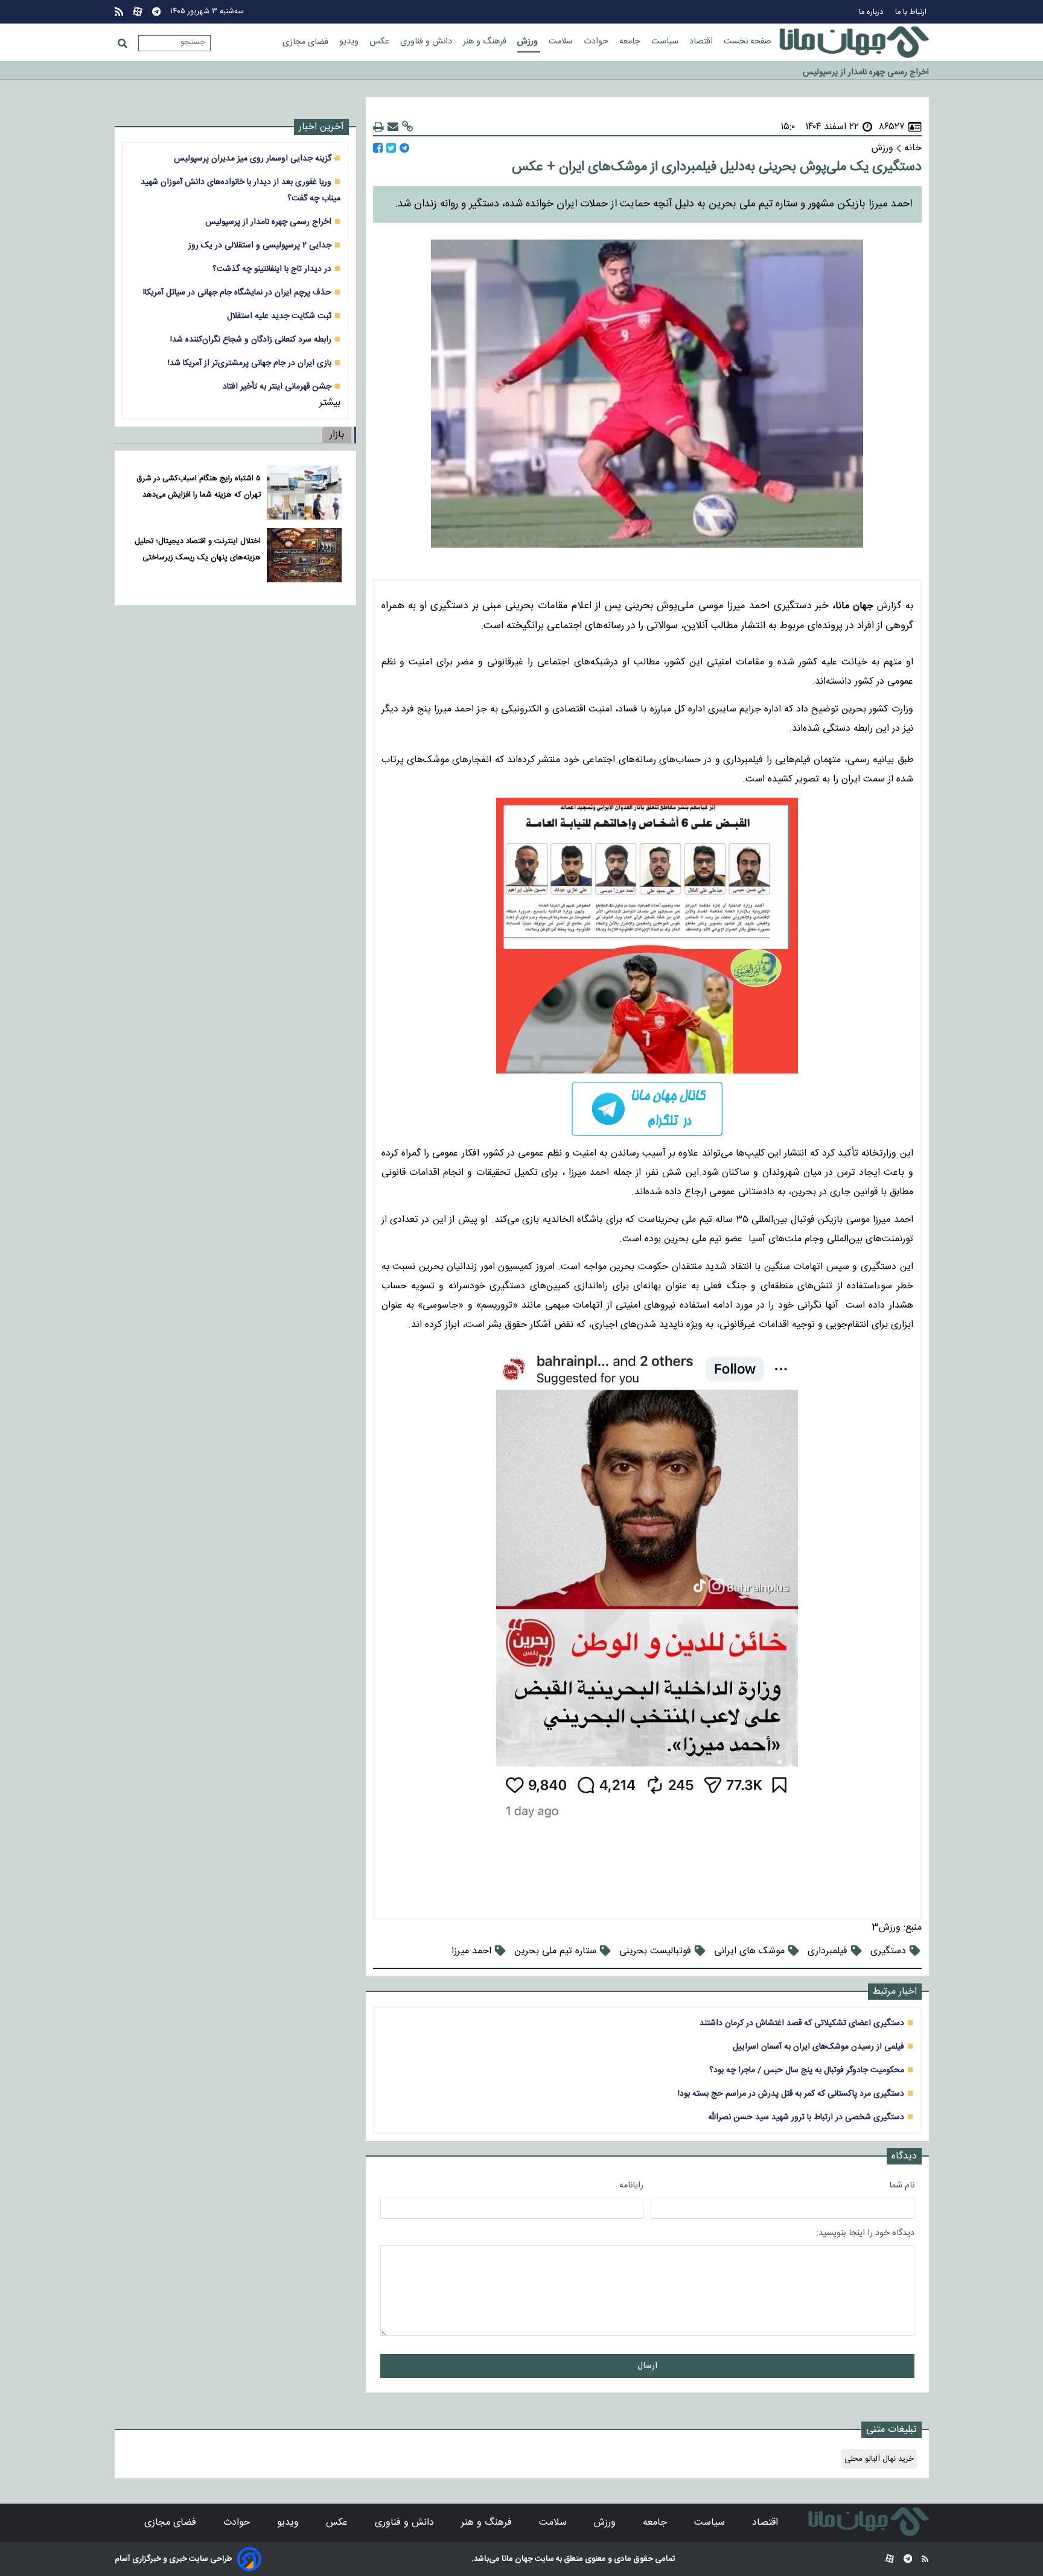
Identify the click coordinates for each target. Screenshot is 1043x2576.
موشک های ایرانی (749, 1951)
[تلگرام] (156, 12)
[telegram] (647, 1109)
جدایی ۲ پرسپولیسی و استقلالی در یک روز (260, 245)
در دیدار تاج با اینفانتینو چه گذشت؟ (272, 269)
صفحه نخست (748, 42)
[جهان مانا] (854, 42)
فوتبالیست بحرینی (655, 1951)
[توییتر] (391, 148)
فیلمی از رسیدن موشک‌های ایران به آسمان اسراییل (818, 2046)
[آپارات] (138, 12)
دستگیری (888, 1951)
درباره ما (872, 12)
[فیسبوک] (378, 148)
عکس (381, 42)
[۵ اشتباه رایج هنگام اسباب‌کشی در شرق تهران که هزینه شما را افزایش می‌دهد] (304, 492)
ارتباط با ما (912, 12)
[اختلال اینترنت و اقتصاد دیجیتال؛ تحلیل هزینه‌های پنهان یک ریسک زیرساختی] (304, 555)
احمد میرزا (471, 1951)
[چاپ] (378, 127)
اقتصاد (702, 42)
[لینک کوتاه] (407, 127)
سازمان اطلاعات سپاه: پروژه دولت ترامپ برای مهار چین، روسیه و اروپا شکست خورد (789, 70)
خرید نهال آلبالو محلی (879, 2459)
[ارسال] (393, 127)
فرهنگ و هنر (486, 42)
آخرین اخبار (321, 127)
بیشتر (330, 403)
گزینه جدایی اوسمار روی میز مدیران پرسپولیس (253, 158)
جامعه (631, 42)
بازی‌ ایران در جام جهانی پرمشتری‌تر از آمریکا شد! (250, 363)
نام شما (902, 2186)
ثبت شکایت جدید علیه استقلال (279, 316)
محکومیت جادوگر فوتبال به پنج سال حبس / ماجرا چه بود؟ (807, 2070)
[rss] (119, 12)
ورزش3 (886, 1928)
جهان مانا (516, 2559)
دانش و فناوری (427, 42)
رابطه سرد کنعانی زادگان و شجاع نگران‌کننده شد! (251, 339)
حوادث (597, 42)
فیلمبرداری (828, 1951)
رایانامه (631, 2186)
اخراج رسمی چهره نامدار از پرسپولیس (268, 222)
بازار (337, 435)
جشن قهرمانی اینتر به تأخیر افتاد (277, 386)
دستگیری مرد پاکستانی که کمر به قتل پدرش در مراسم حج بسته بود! (791, 2094)
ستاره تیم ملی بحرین (555, 1951)
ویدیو (350, 42)
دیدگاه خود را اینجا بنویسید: (865, 2233)
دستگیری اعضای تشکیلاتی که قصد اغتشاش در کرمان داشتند (802, 2023)
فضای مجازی (307, 42)
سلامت (562, 42)
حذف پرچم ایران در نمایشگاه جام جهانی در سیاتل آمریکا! (237, 292)
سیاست (666, 42)
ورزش (529, 42)
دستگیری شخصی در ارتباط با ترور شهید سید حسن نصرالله (806, 2117)
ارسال (647, 2366)
